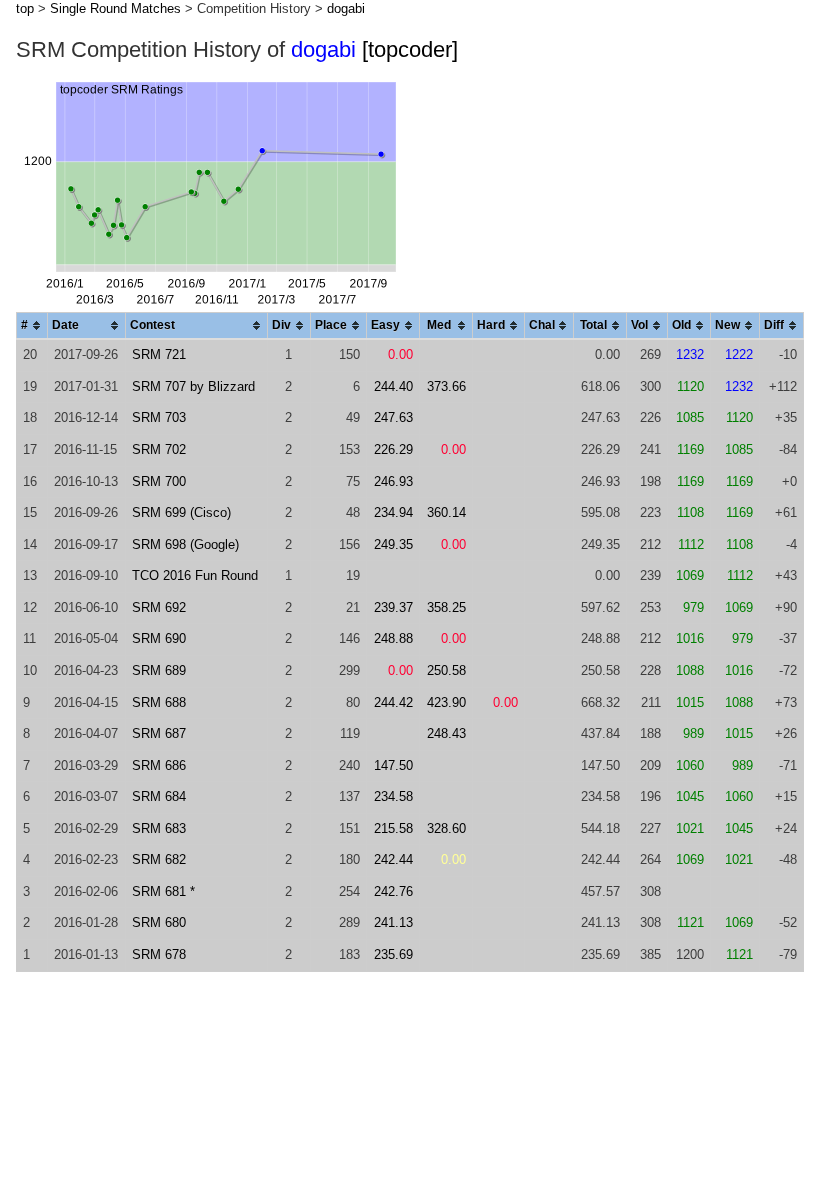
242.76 (393, 891)
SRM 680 (159, 922)
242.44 (393, 859)
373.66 (446, 386)
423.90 (446, 702)
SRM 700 (159, 481)
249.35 (393, 544)
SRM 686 (159, 765)
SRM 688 (159, 702)
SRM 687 (159, 733)
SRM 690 (159, 638)
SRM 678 (159, 954)
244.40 (393, 386)
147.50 (393, 765)
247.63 (393, 417)
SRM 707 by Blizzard (193, 386)
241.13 (393, 922)
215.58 (393, 828)
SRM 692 (159, 607)
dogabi (346, 8)
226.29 (393, 449)
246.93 (393, 481)
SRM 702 (159, 449)
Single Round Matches (115, 8)
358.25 (446, 607)
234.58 (393, 796)
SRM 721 (159, 354)
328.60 (446, 828)
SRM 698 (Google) (185, 544)
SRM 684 (159, 796)
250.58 (446, 670)
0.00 (400, 354)
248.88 (393, 638)
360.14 (446, 512)
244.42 (393, 702)
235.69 (393, 954)
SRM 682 (159, 859)
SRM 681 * (163, 891)
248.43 (446, 733)
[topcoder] (410, 49)
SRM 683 (159, 828)
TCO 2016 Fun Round (195, 575)
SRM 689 (159, 670)
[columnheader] (32, 326)
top (25, 8)
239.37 (393, 607)
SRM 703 (159, 417)
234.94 (393, 512)
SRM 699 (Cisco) (181, 512)
